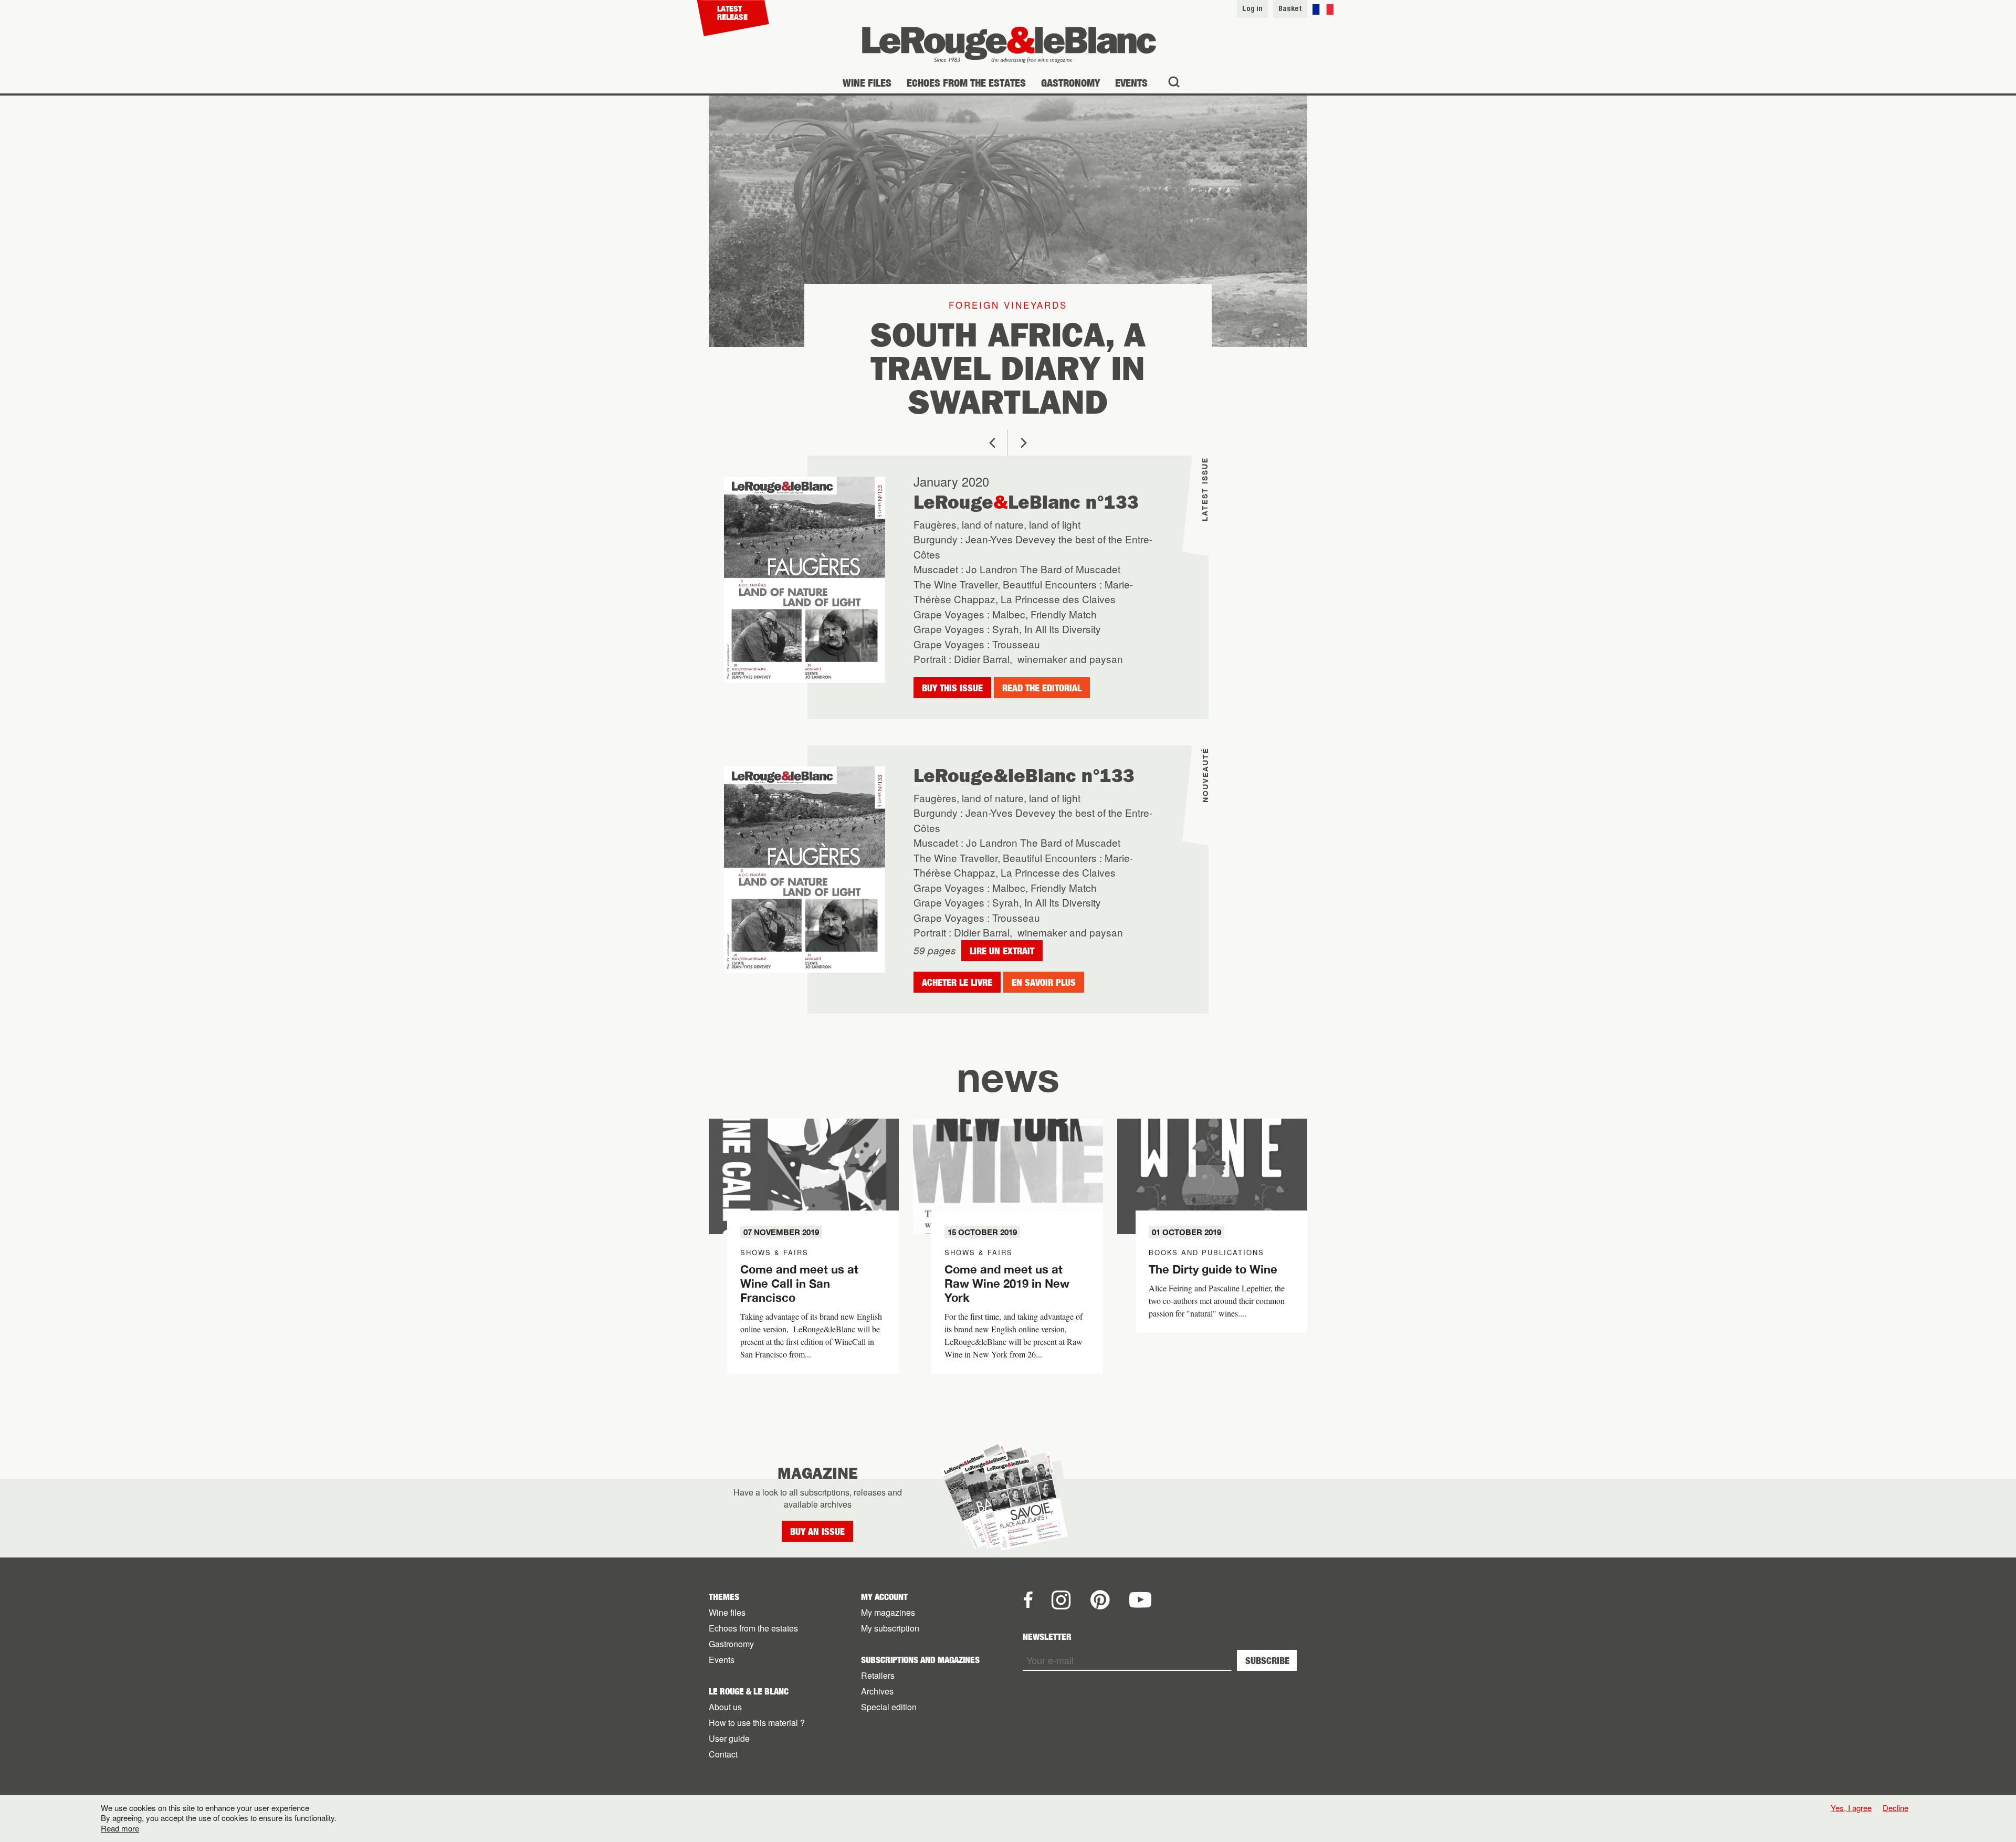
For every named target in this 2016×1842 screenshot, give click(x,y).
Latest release (732, 13)
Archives (877, 1691)
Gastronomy (1070, 83)
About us (725, 1707)
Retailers (878, 1675)
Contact (723, 1754)
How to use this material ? (757, 1723)
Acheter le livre (957, 982)
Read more (120, 1828)
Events (1131, 83)
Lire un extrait (1002, 951)
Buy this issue (952, 688)
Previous (992, 443)
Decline (1896, 1808)
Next (1024, 443)
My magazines (888, 1612)
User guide (729, 1738)
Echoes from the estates (966, 83)
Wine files (867, 83)
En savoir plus (1044, 982)
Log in (1252, 8)
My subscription (890, 1628)
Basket (1290, 8)
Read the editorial (1042, 688)
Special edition (889, 1707)
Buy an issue (817, 1532)
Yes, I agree (1851, 1808)
